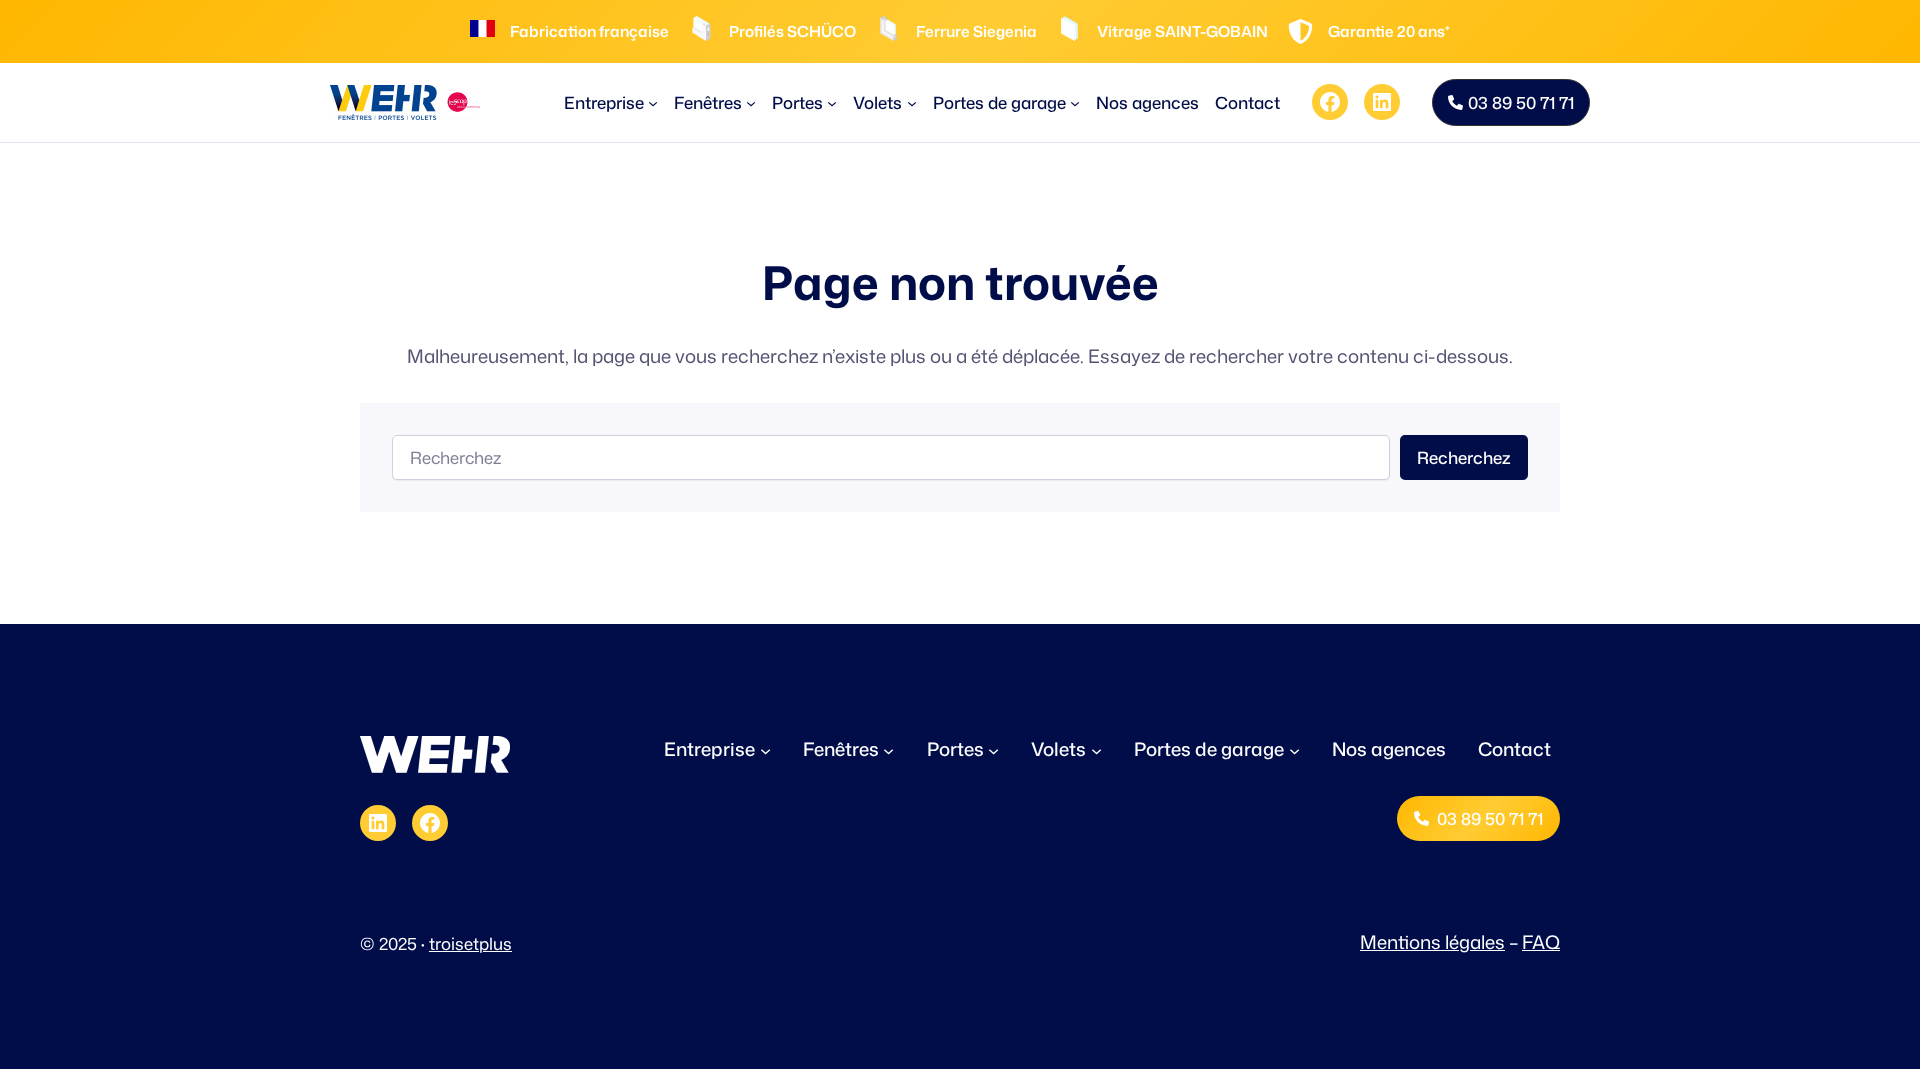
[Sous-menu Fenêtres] (751, 102)
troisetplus (470, 943)
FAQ (1541, 942)
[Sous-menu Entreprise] (653, 102)
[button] (1511, 102)
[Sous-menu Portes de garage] (1075, 102)
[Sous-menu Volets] (912, 102)
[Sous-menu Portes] (832, 102)
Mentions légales (1432, 942)
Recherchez (1464, 457)
